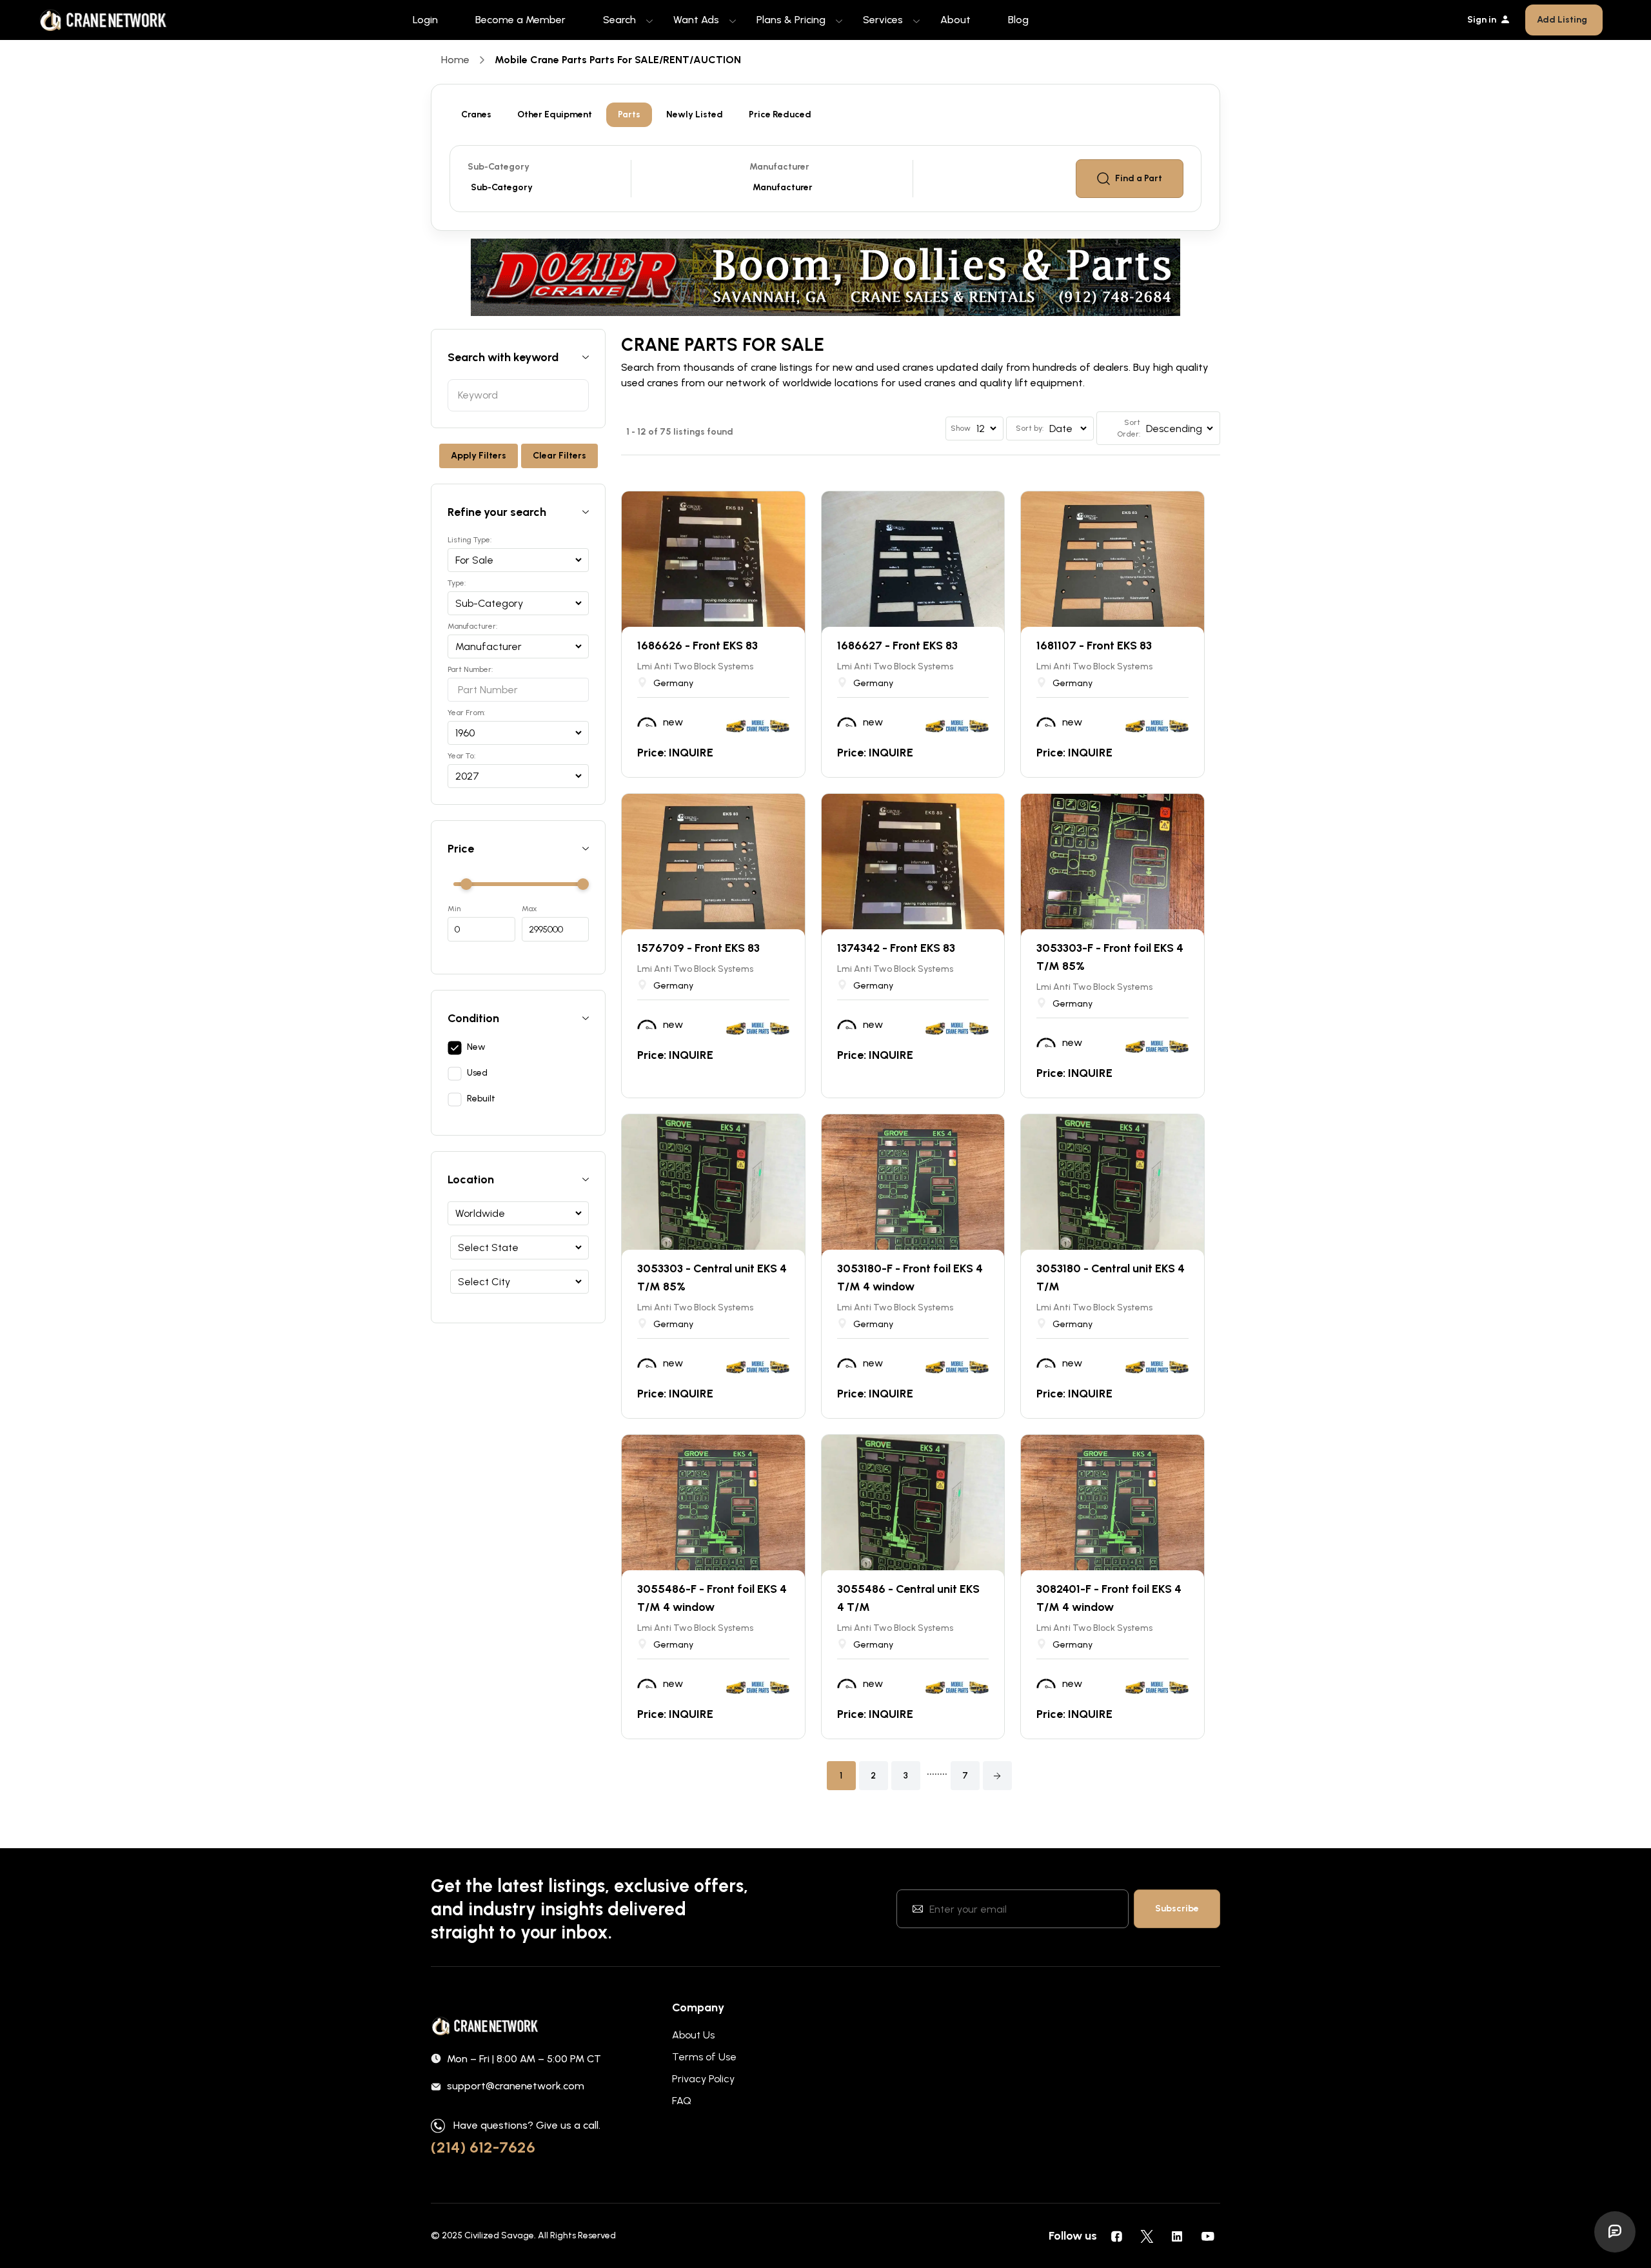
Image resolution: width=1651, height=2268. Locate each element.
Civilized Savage (499, 2235)
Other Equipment (555, 114)
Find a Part (1139, 178)
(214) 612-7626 (483, 2147)
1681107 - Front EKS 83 (1094, 646)
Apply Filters (479, 456)
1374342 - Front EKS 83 (896, 948)
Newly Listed (695, 114)
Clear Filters (559, 456)
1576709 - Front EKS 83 (698, 948)
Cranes (476, 114)
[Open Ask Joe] (1615, 2232)
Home (455, 60)
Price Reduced (780, 114)
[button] (997, 1776)
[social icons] (1116, 2236)
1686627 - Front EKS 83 (897, 646)
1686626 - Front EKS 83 (697, 646)
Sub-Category (499, 167)
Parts (629, 114)
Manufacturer (779, 167)
